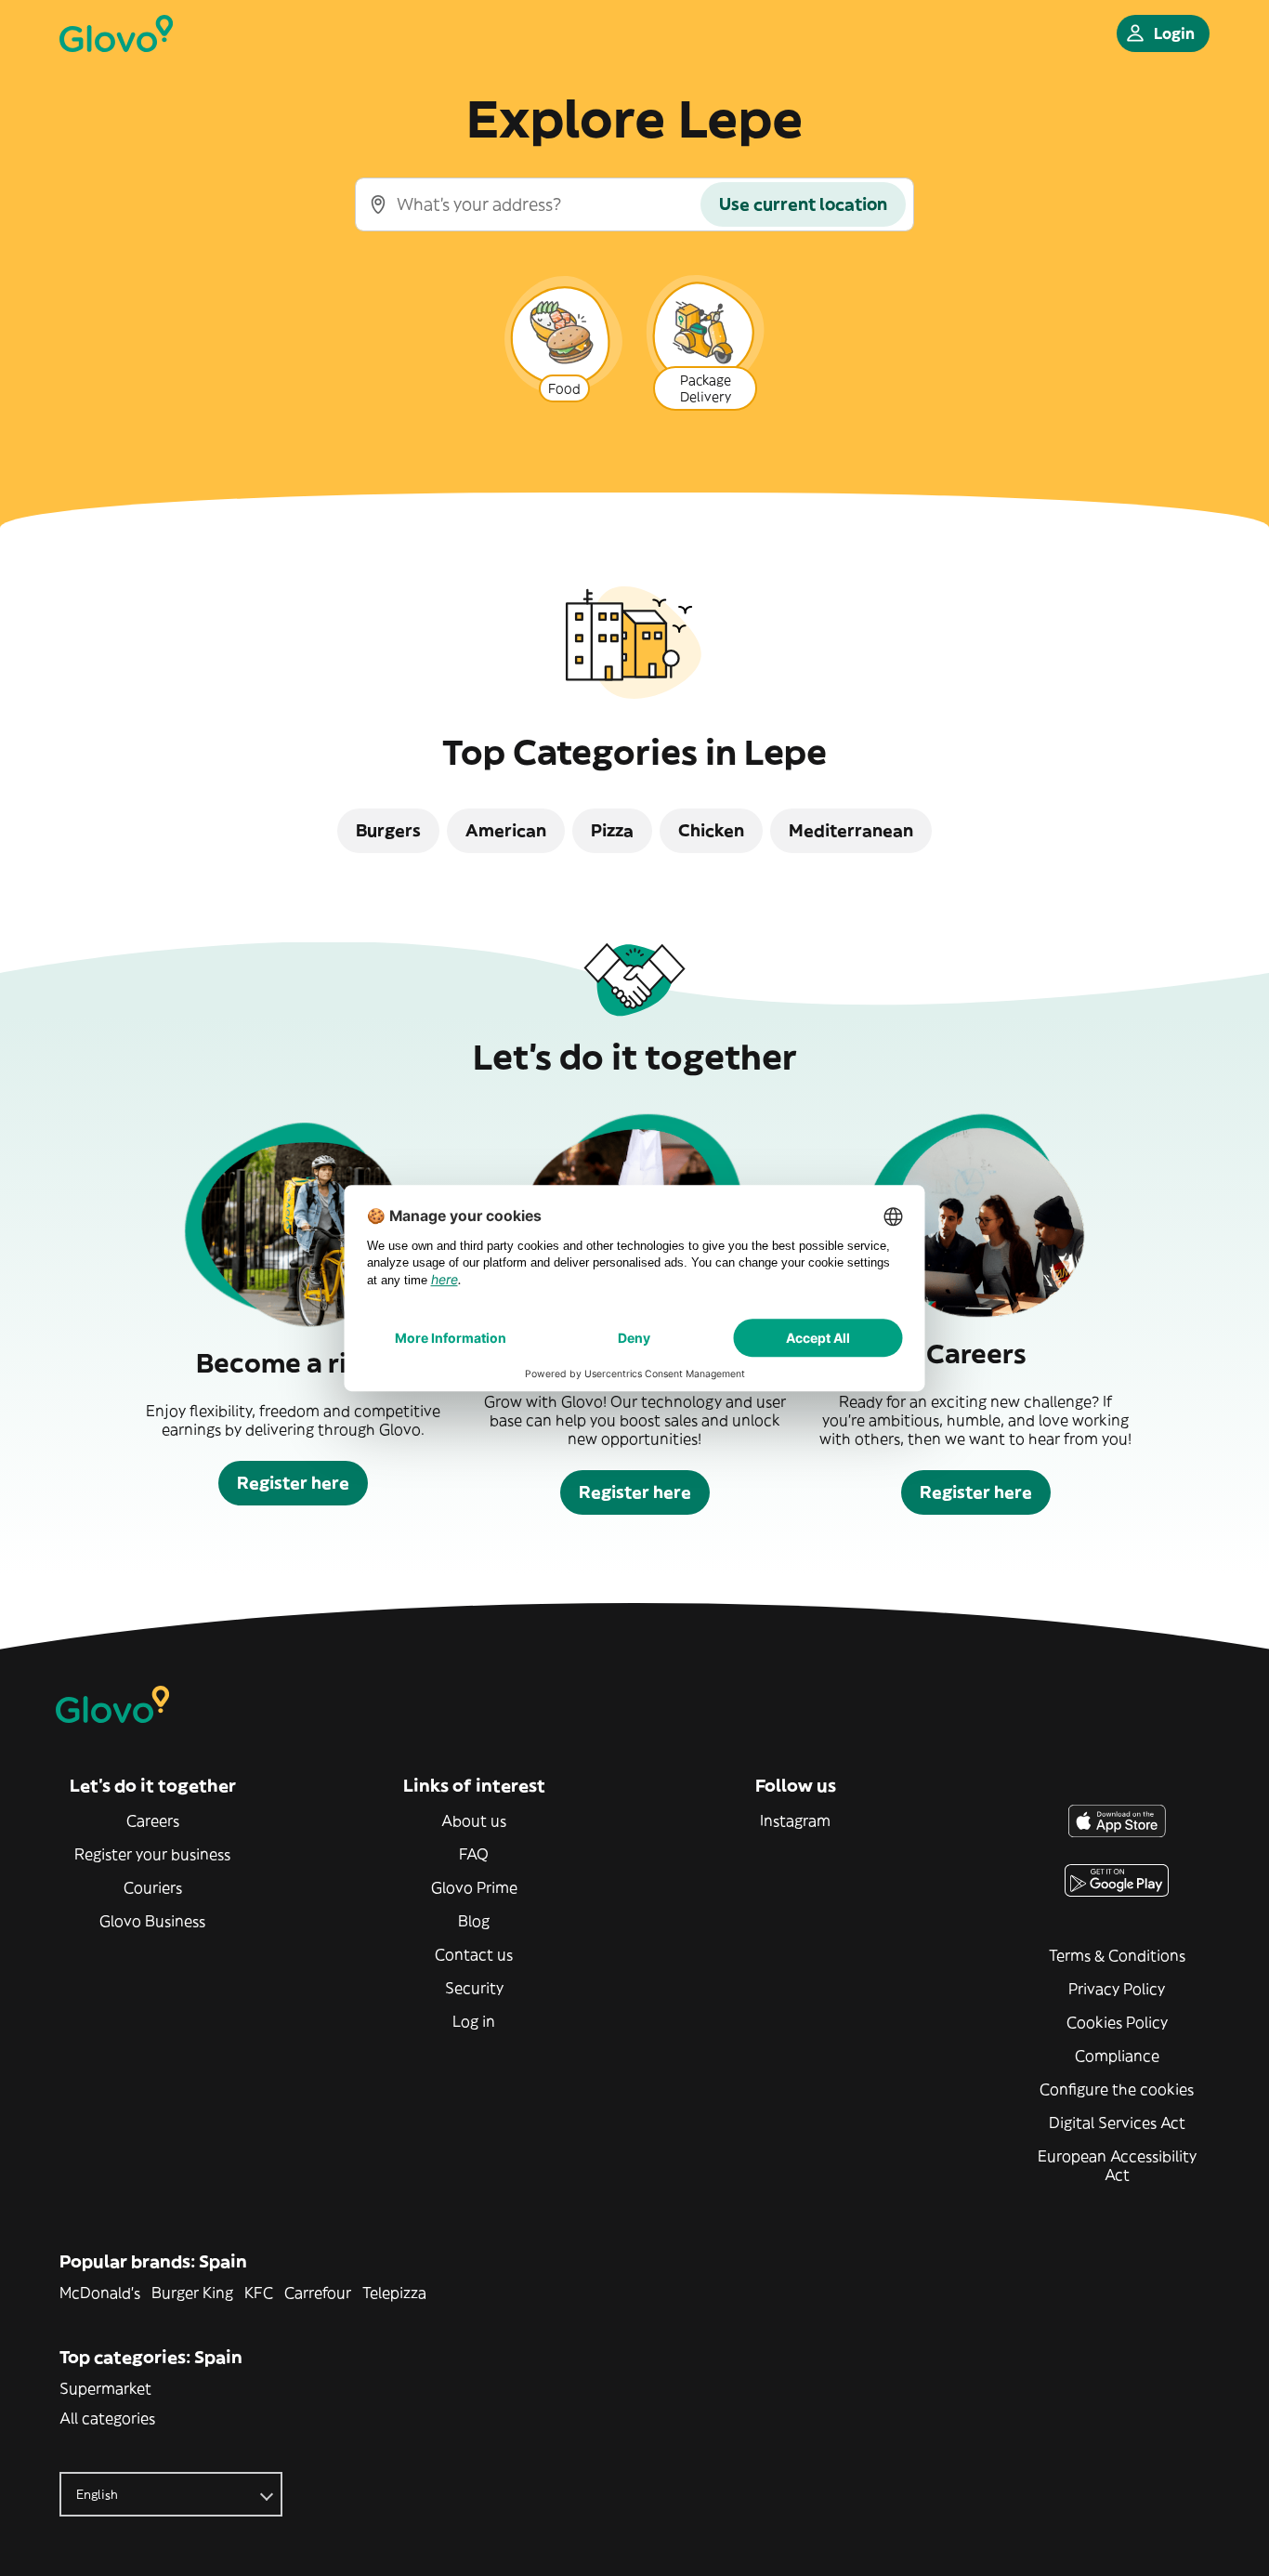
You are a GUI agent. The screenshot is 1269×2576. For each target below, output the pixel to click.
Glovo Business (152, 1921)
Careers (153, 1820)
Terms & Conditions (1117, 1955)
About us (474, 1820)
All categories (107, 2418)
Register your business (152, 1854)
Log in (474, 2021)
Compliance (1117, 2056)
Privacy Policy (1117, 1989)
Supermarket (105, 2388)
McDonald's (100, 2293)
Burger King (192, 2293)
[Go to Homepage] (116, 33)
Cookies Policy (1117, 2022)
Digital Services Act (1117, 2123)
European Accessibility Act (1117, 2165)
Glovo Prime (474, 1887)
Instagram (795, 1820)
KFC (259, 2293)
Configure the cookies (1117, 2089)
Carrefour (318, 2293)
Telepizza (394, 2293)
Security (474, 1988)
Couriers (153, 1887)
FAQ (474, 1854)
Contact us (474, 1954)
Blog (474, 1921)
